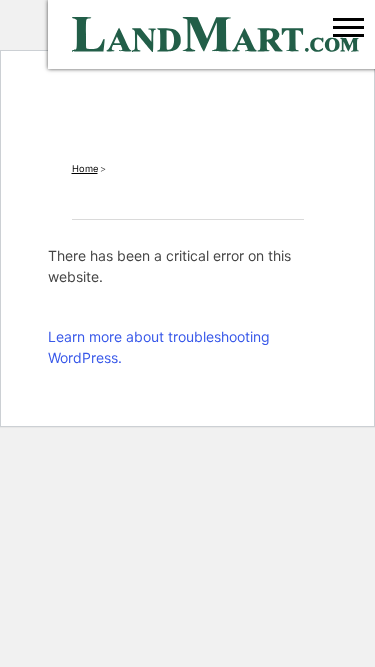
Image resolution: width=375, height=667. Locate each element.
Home (85, 168)
